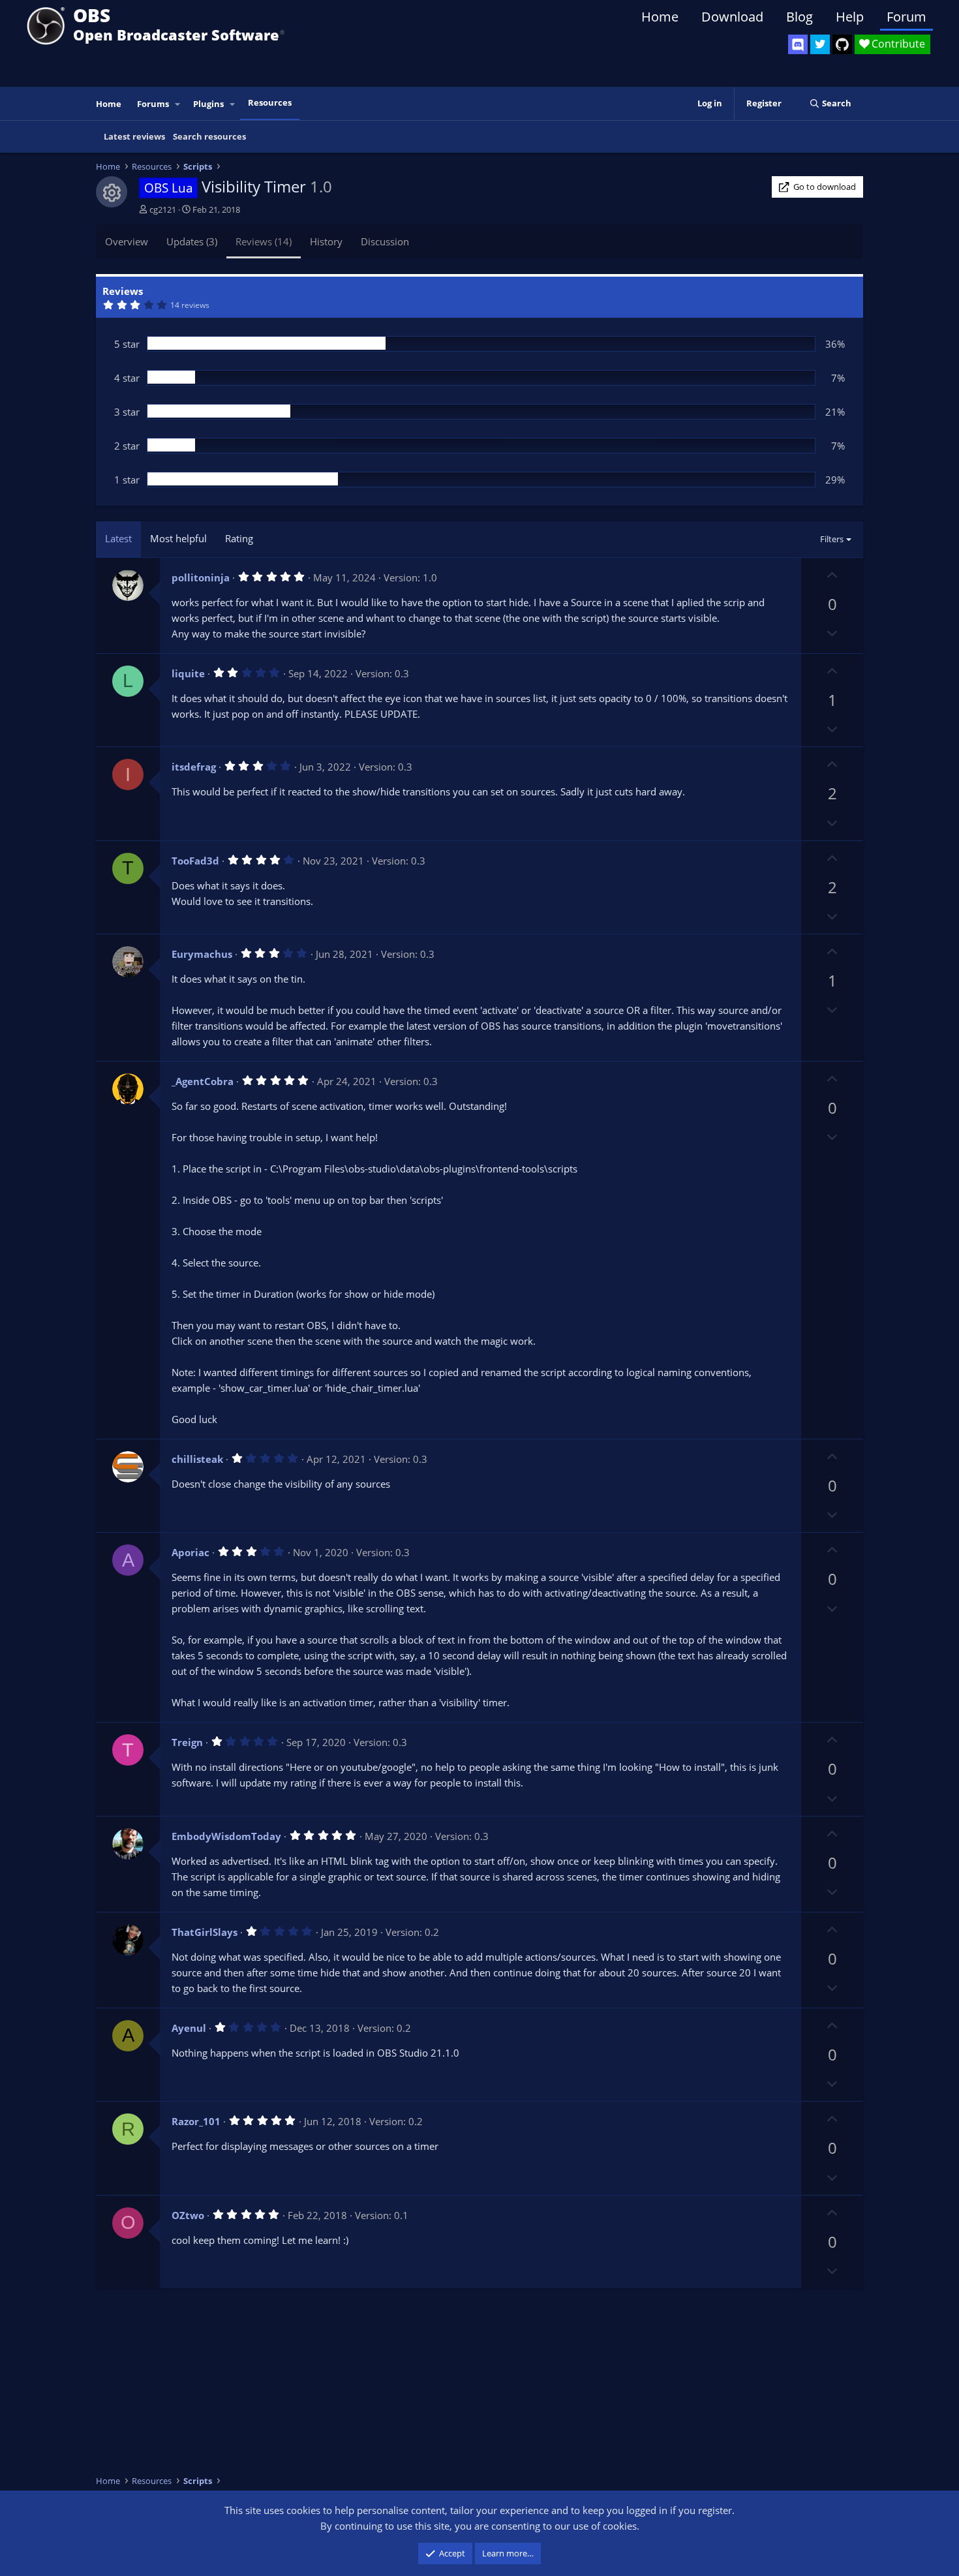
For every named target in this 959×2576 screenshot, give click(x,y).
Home (660, 17)
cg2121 (163, 209)
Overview (127, 241)
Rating (239, 538)
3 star (127, 412)
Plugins (208, 104)
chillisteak (197, 1459)
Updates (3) (192, 241)
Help (850, 17)
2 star (127, 446)
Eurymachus (202, 954)
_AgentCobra (203, 1081)
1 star (127, 480)
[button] (178, 104)
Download (732, 17)
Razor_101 (196, 2121)
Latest (118, 538)
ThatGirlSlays (205, 1932)
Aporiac (190, 1552)
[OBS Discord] (798, 44)
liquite (188, 673)
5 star (127, 344)
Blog (799, 17)
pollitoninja (201, 577)
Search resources (209, 136)
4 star (127, 378)
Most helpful (178, 538)
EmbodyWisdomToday (226, 1836)
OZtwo (188, 2215)
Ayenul (189, 2028)
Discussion (385, 241)
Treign (187, 1742)
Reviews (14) (264, 241)
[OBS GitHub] (842, 44)
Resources (270, 102)
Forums (153, 104)
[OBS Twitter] (820, 44)
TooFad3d (195, 861)
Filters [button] (832, 539)
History (326, 241)
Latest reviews (134, 136)
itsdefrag (194, 767)
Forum (906, 17)
